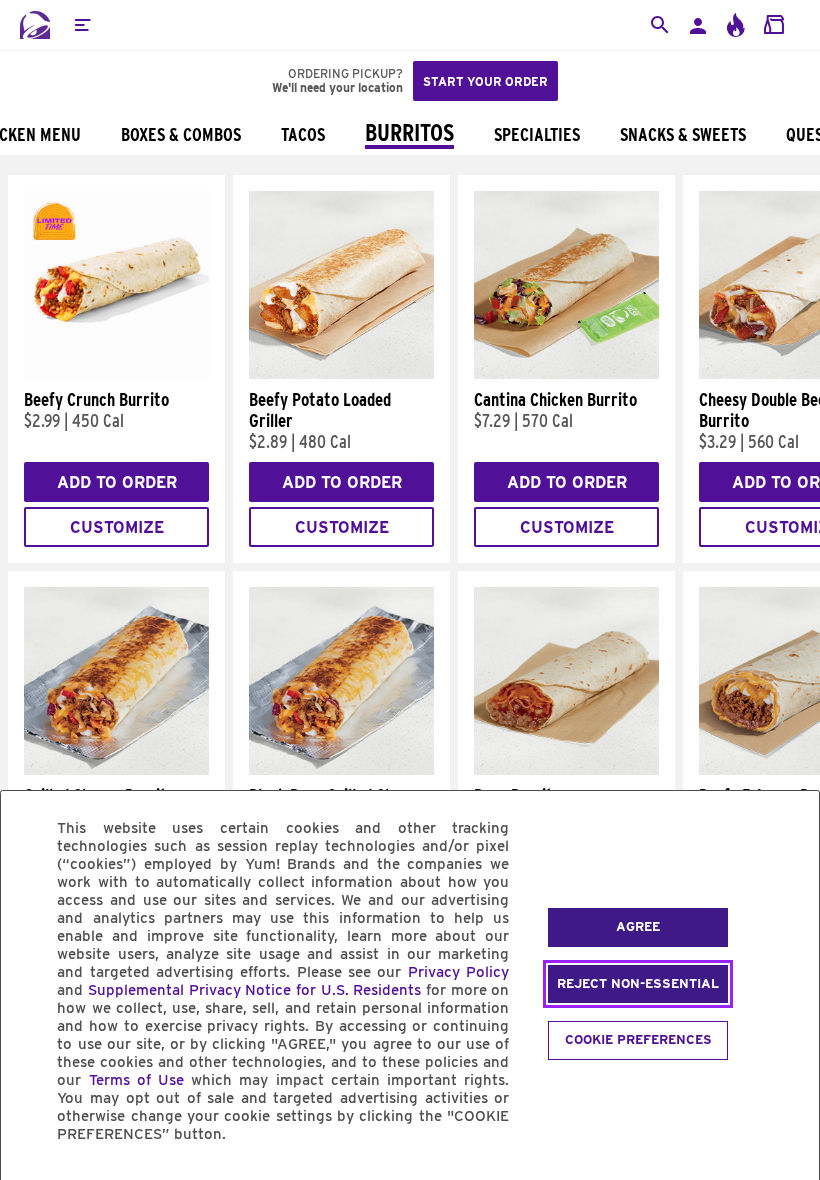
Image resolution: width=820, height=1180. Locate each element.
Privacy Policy (458, 972)
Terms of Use (136, 1080)
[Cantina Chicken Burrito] (566, 374)
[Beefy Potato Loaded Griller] (341, 374)
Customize (117, 527)
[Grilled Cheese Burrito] (116, 770)
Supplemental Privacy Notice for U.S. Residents (254, 990)
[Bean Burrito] (566, 770)
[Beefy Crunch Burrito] (116, 374)
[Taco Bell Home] (35, 25)
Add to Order (117, 482)
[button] (82, 25)
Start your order (485, 81)
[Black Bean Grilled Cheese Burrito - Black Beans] (341, 770)
